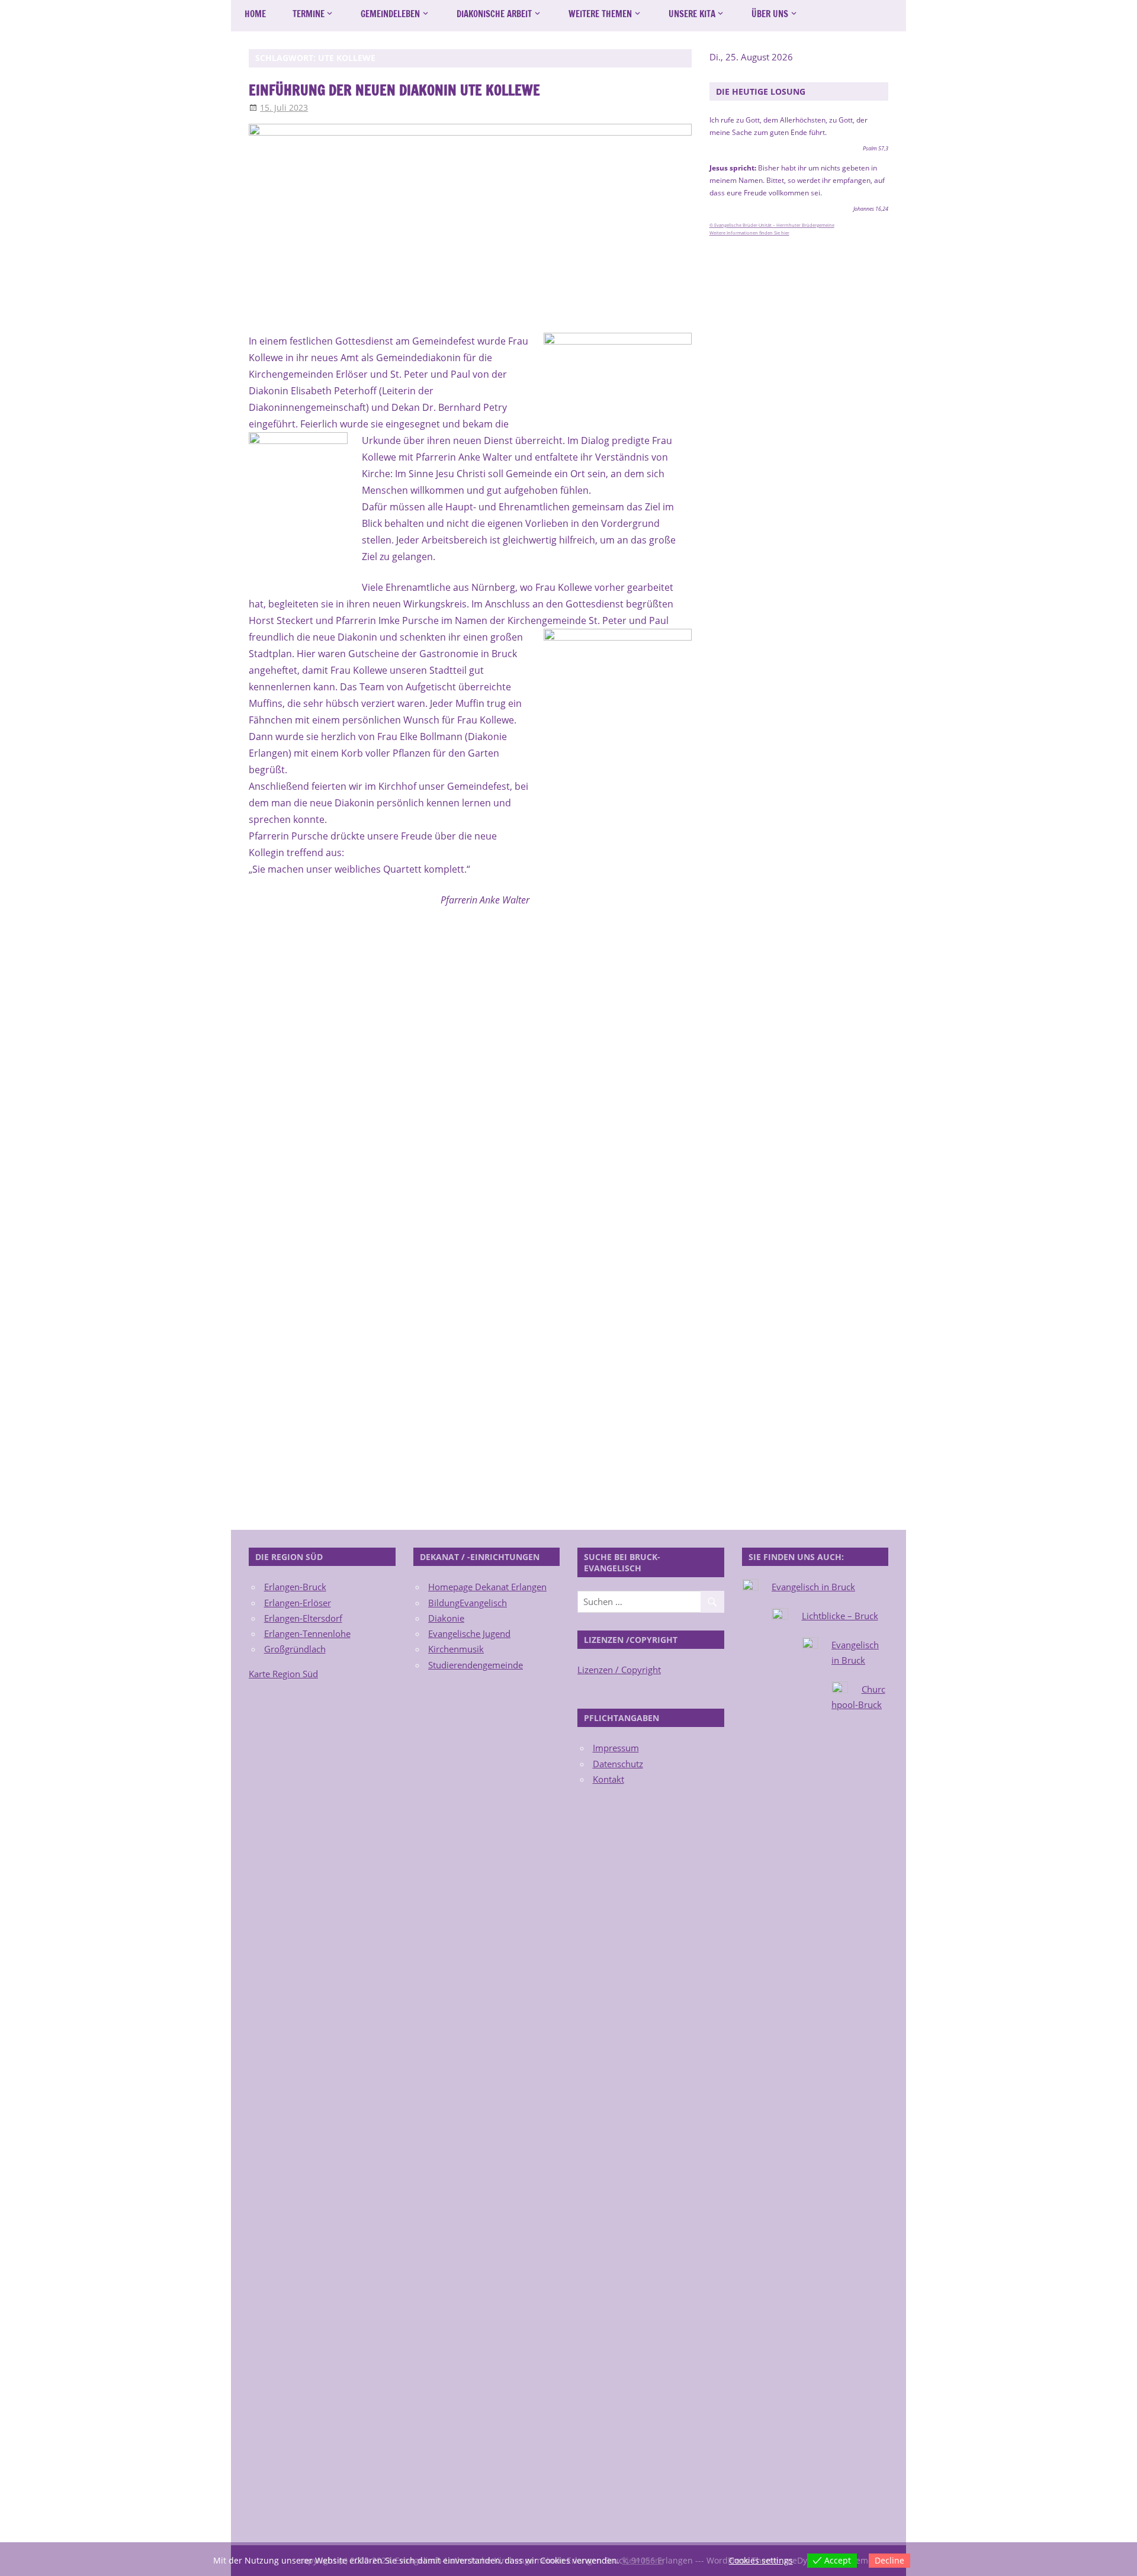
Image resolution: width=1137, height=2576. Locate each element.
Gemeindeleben (390, 14)
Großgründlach (295, 1649)
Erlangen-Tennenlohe (307, 1633)
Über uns (770, 14)
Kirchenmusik (456, 1649)
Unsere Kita (692, 14)
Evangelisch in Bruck (813, 1587)
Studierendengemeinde (476, 1665)
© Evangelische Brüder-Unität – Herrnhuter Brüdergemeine (772, 225)
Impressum (616, 1748)
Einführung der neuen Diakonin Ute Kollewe (394, 90)
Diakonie (446, 1618)
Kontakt (608, 1779)
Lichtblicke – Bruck (840, 1616)
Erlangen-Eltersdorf (303, 1618)
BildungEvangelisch (468, 1603)
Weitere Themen (600, 14)
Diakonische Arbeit (494, 14)
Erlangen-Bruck (295, 1587)
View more (643, 2560)
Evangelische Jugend (469, 1633)
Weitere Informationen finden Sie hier (749, 233)
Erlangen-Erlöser (298, 1603)
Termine (309, 14)
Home (255, 14)
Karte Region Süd (283, 1674)
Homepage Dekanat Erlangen (487, 1587)
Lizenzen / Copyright (619, 1670)
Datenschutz (618, 1764)
